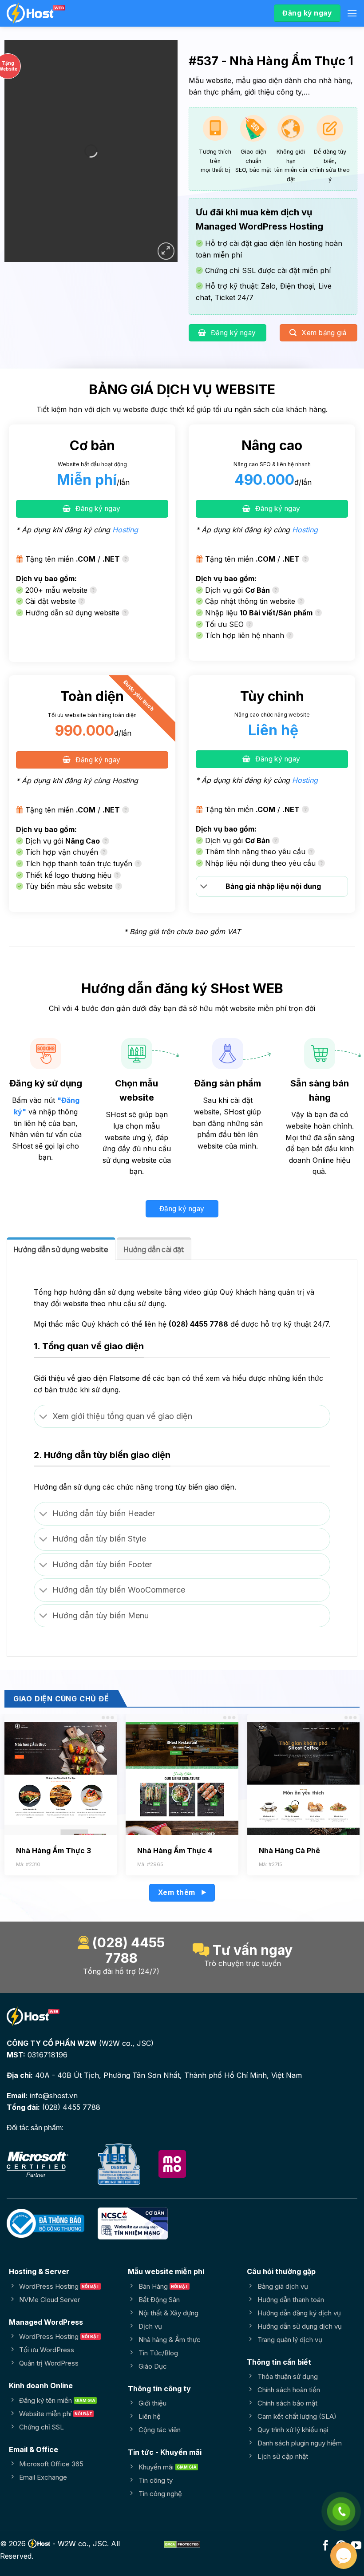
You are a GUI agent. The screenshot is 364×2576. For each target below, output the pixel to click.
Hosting (125, 530)
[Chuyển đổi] (204, 887)
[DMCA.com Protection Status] (182, 2544)
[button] (352, 13)
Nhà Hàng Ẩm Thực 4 (175, 1851)
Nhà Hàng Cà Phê (289, 1851)
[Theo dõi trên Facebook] (326, 2546)
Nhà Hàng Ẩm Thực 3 (53, 1851)
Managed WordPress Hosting (259, 226)
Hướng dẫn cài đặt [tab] (154, 1249)
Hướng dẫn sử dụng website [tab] (61, 1249)
